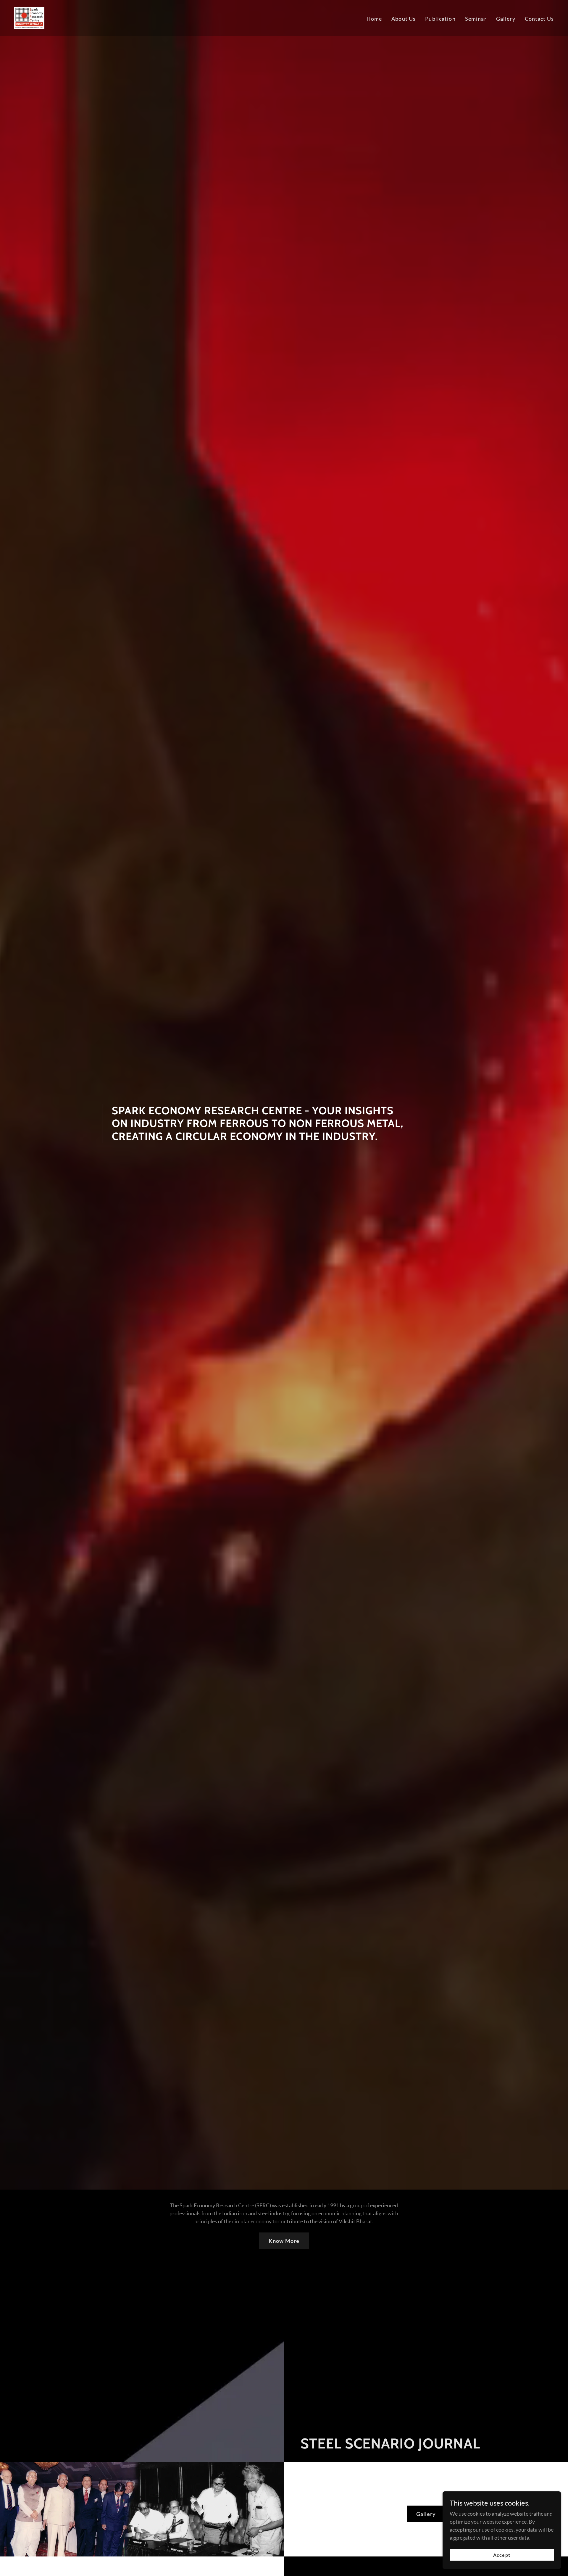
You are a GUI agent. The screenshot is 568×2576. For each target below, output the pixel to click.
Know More (284, 2241)
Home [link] (374, 19)
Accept (502, 2555)
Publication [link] (440, 19)
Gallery (426, 2514)
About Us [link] (404, 19)
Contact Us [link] (539, 19)
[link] (29, 17)
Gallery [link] (506, 19)
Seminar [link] (476, 19)
